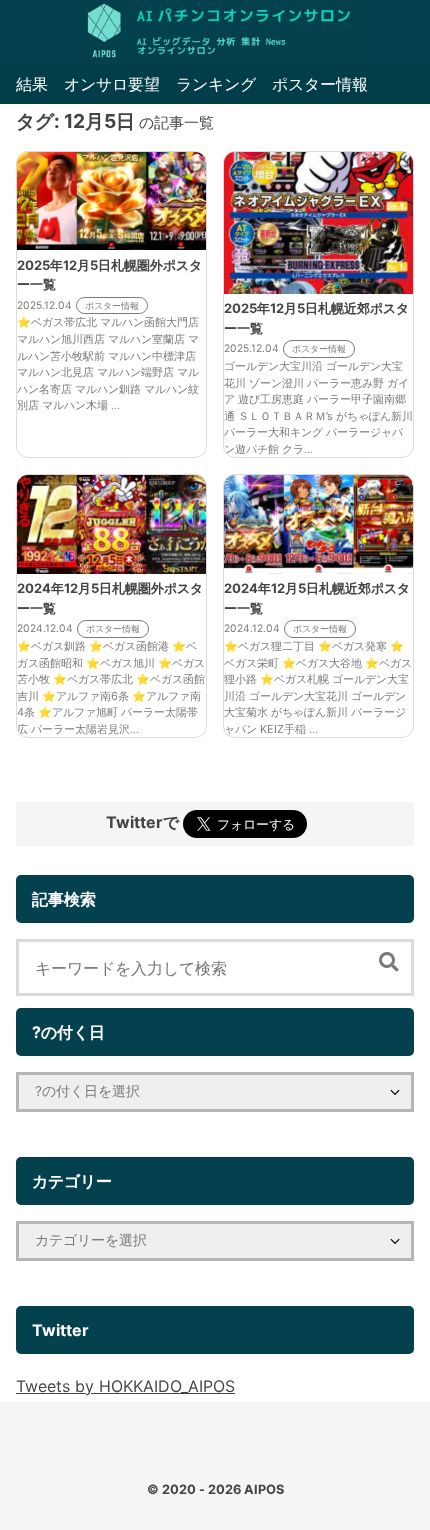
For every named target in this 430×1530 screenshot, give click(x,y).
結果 (32, 84)
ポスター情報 (320, 84)
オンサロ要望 (112, 84)
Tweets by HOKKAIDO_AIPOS (125, 1386)
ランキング (216, 84)
